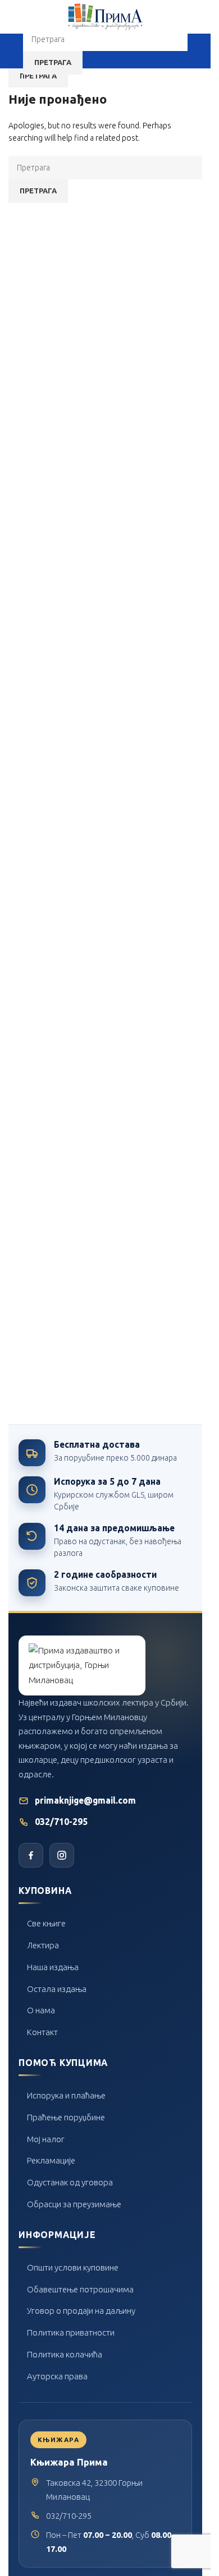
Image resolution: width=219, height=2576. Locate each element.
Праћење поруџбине (66, 2117)
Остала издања (57, 1989)
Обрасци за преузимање (74, 2204)
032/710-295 (61, 1822)
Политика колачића (65, 2354)
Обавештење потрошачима (80, 2289)
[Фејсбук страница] (31, 1855)
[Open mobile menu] (13, 51)
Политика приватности (71, 2332)
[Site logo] (106, 16)
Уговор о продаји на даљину (81, 2311)
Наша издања (53, 1967)
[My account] (198, 51)
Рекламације (51, 2160)
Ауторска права (57, 2376)
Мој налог (46, 2139)
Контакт (42, 2032)
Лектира (43, 1945)
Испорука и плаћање (66, 2095)
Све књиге (46, 1923)
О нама (41, 2010)
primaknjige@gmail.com (85, 1801)
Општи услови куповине (73, 2267)
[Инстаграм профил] (62, 1855)
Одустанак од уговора (70, 2182)
